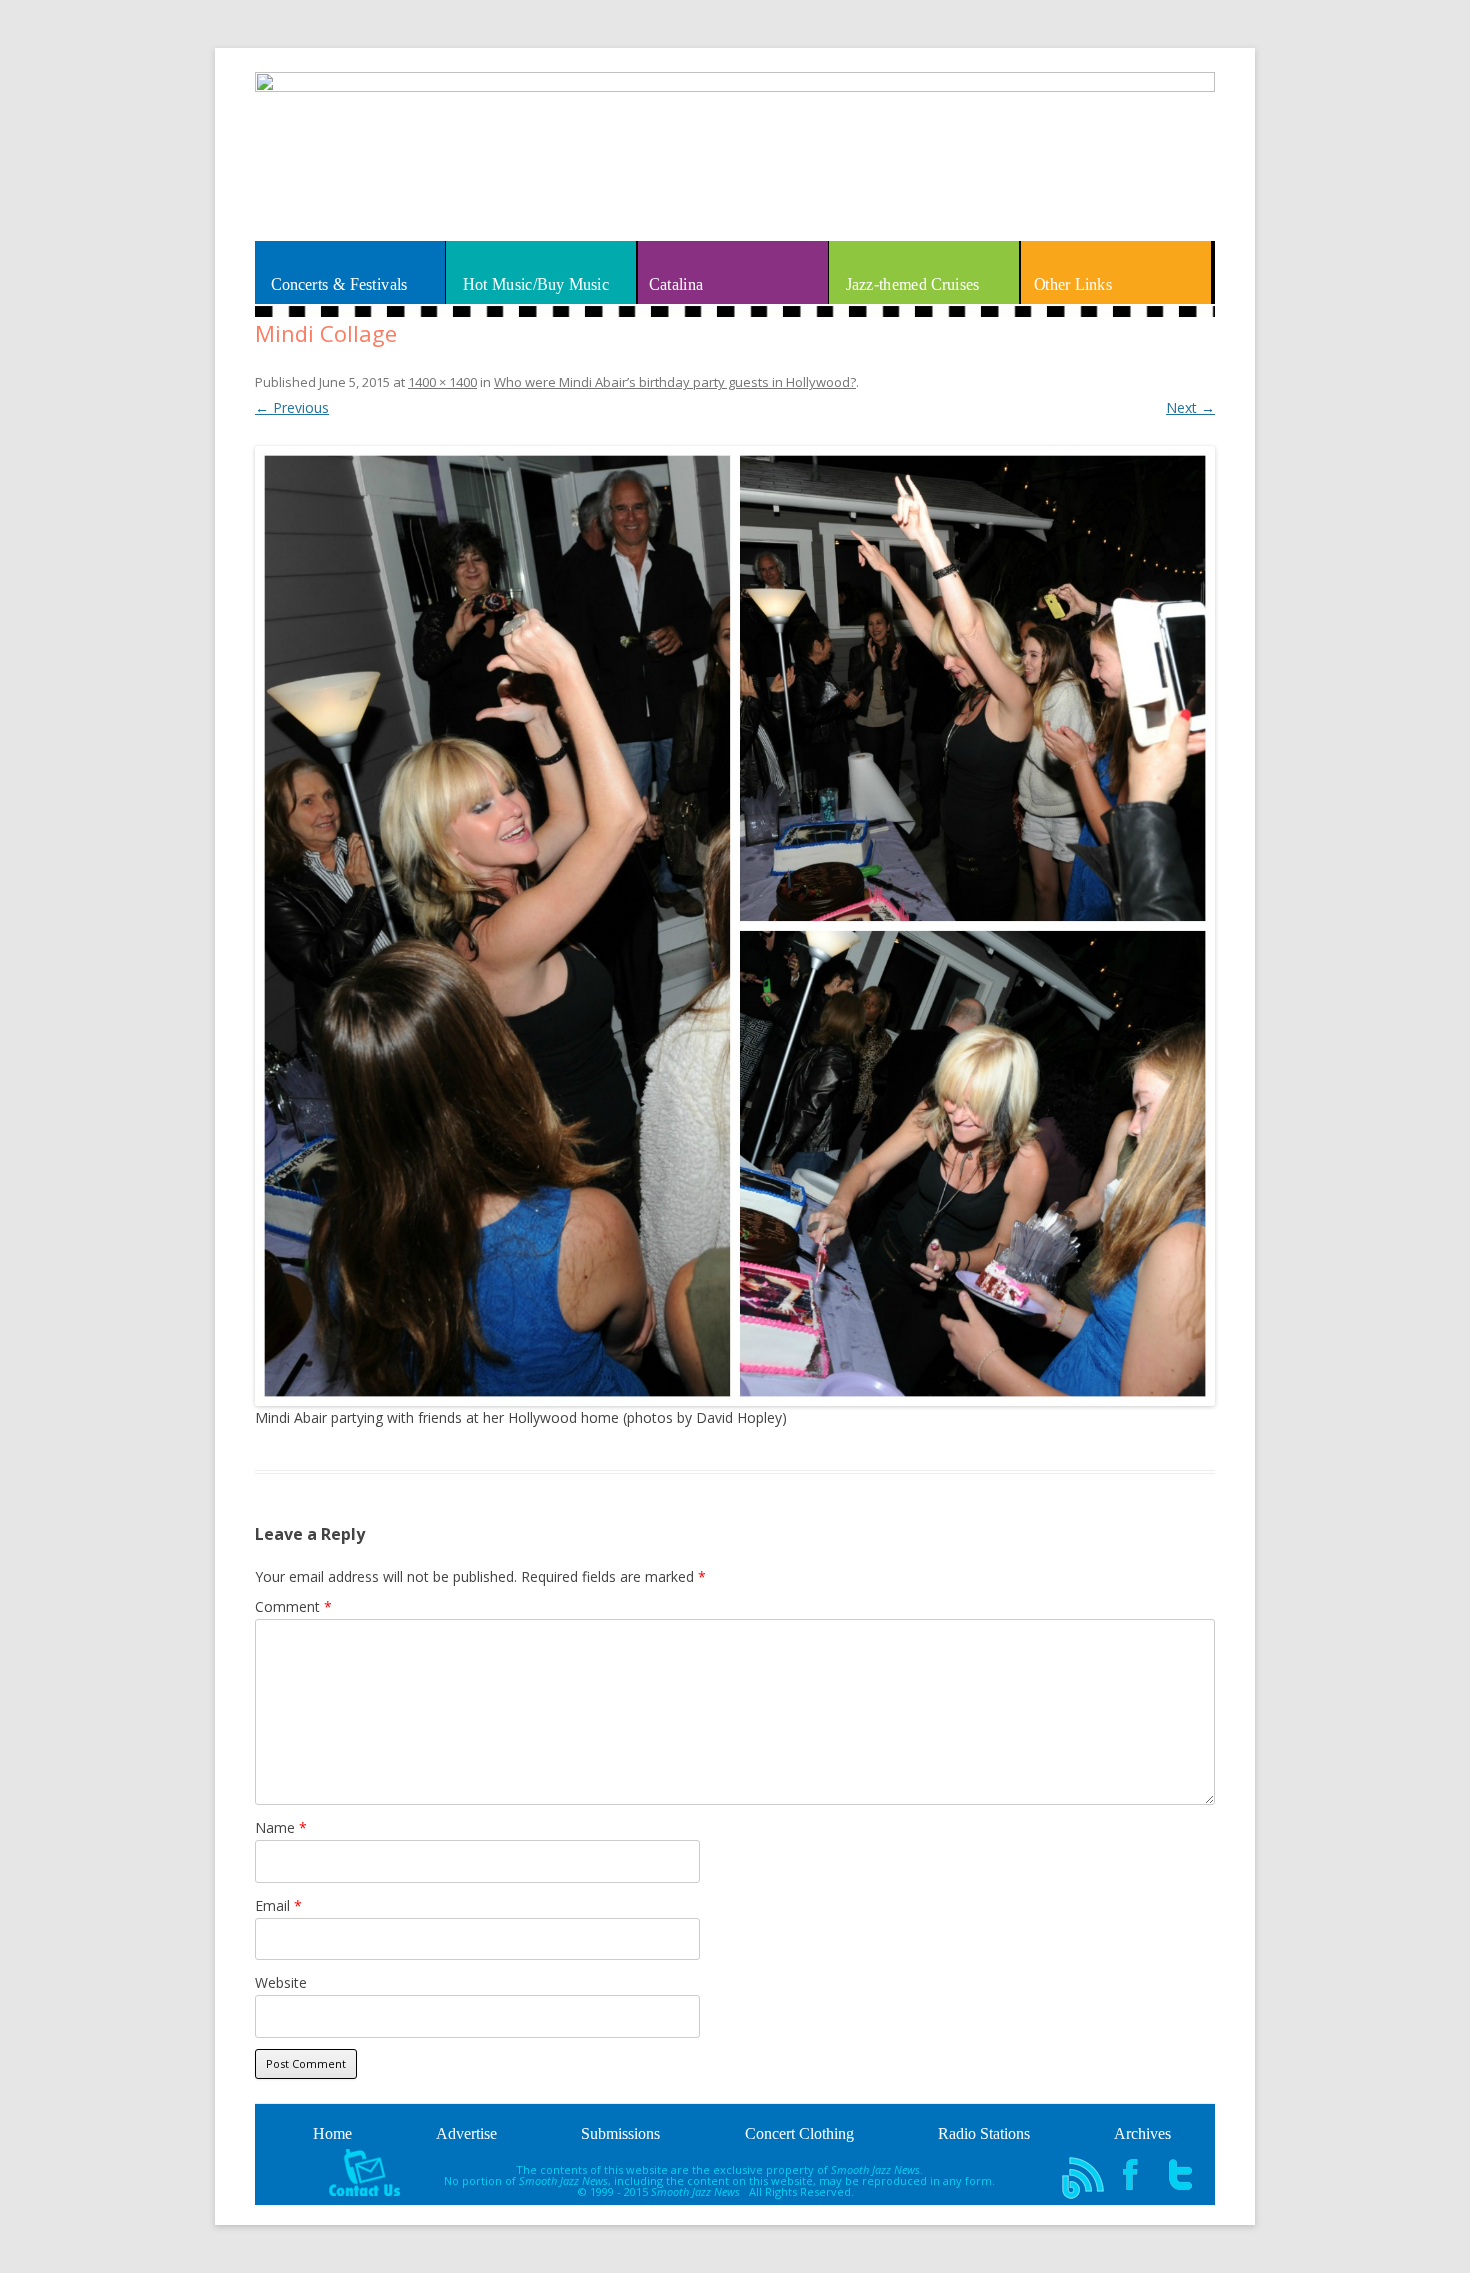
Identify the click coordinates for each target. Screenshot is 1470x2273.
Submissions (620, 2133)
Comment (293, 1606)
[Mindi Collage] (735, 926)
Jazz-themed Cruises (912, 284)
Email (278, 1905)
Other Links (1073, 284)
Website (281, 1982)
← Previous (292, 407)
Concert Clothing (799, 2133)
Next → (1190, 407)
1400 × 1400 (442, 382)
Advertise (466, 2133)
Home (332, 2133)
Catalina (676, 284)
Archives (1142, 2133)
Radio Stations (984, 2133)
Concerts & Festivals (339, 284)
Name (281, 1827)
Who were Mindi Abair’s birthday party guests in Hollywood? (675, 382)
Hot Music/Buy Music (536, 284)
